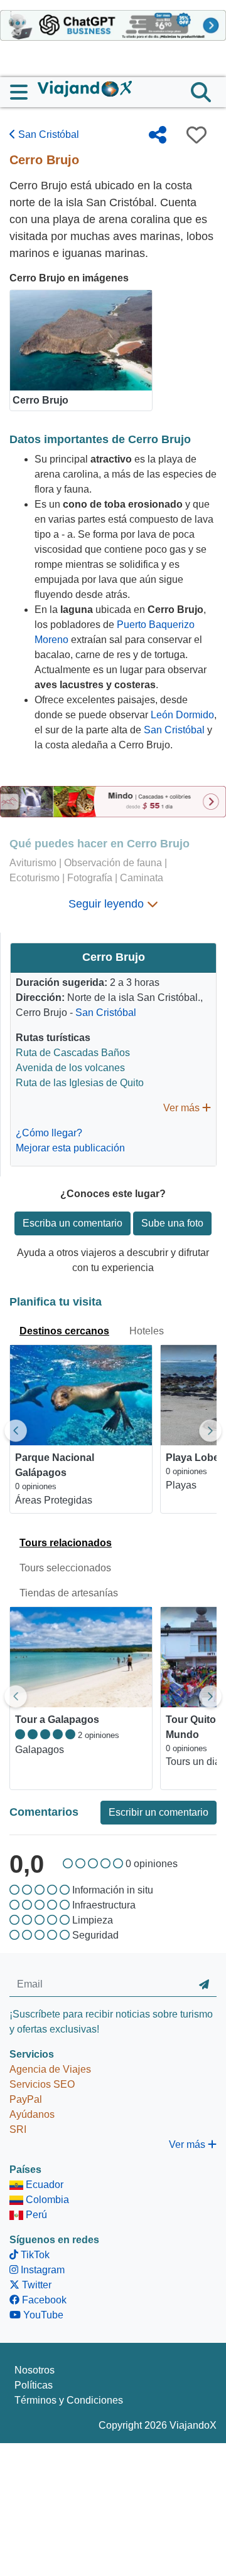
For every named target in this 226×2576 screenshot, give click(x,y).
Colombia (46, 2200)
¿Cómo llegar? (49, 1133)
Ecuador (43, 2185)
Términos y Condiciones (69, 2400)
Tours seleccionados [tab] (65, 1568)
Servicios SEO (42, 2084)
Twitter (35, 2285)
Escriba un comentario (73, 1223)
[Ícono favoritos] (196, 135)
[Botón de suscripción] (204, 1985)
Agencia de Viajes (50, 2069)
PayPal (26, 2099)
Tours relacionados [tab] (66, 1543)
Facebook (43, 2300)
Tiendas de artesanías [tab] (69, 1593)
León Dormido (182, 715)
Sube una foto (172, 1223)
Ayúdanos (32, 2114)
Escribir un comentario (159, 1812)
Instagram (41, 2270)
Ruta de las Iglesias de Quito (80, 1083)
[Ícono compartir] (158, 135)
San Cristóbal (47, 134)
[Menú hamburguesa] (24, 92)
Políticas (34, 2385)
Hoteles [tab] (147, 1331)
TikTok (34, 2255)
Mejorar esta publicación (70, 1148)
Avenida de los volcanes (70, 1068)
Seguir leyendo (108, 904)
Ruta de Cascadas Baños (73, 1053)
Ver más (183, 1108)
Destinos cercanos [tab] (64, 1331)
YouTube (42, 2315)
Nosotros (35, 2370)
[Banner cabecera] (113, 25)
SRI (18, 2129)
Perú (35, 2215)
